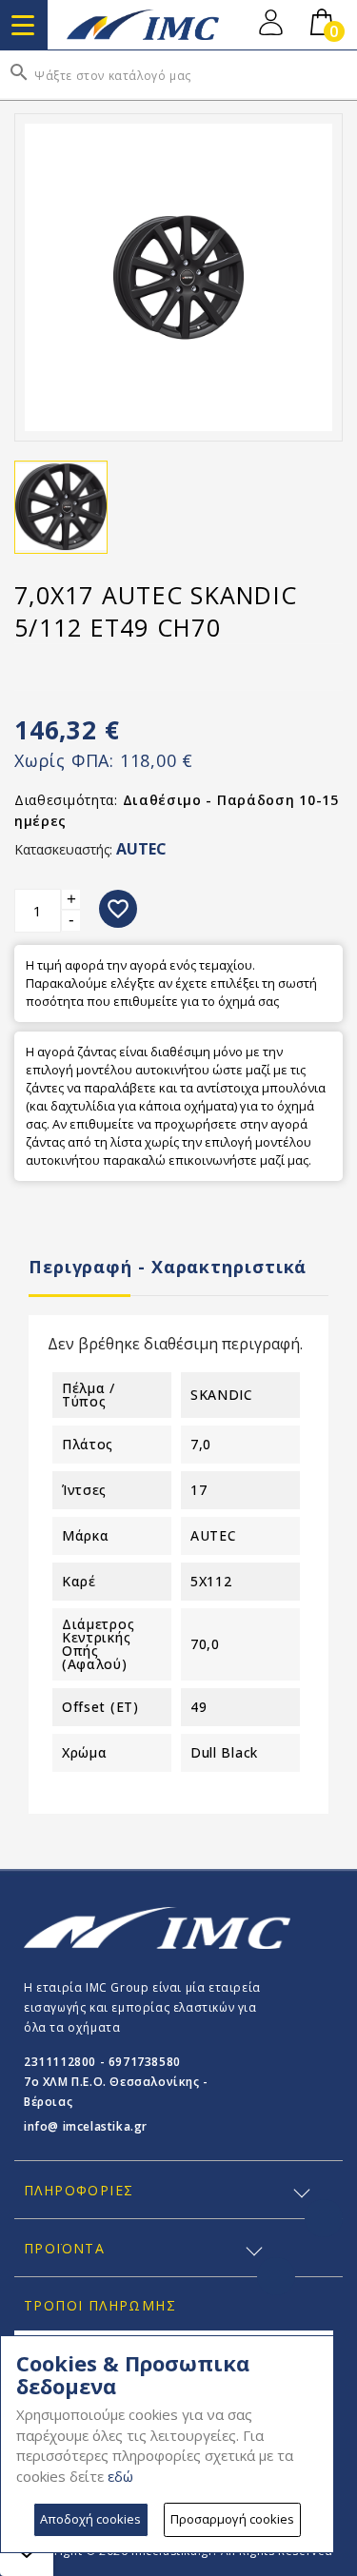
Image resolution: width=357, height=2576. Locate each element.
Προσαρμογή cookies (232, 2519)
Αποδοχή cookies (90, 2519)
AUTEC (141, 849)
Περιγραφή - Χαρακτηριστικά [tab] (168, 1267)
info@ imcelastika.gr (86, 2126)
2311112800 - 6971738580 (102, 2062)
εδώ (120, 2476)
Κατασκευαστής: (63, 849)
